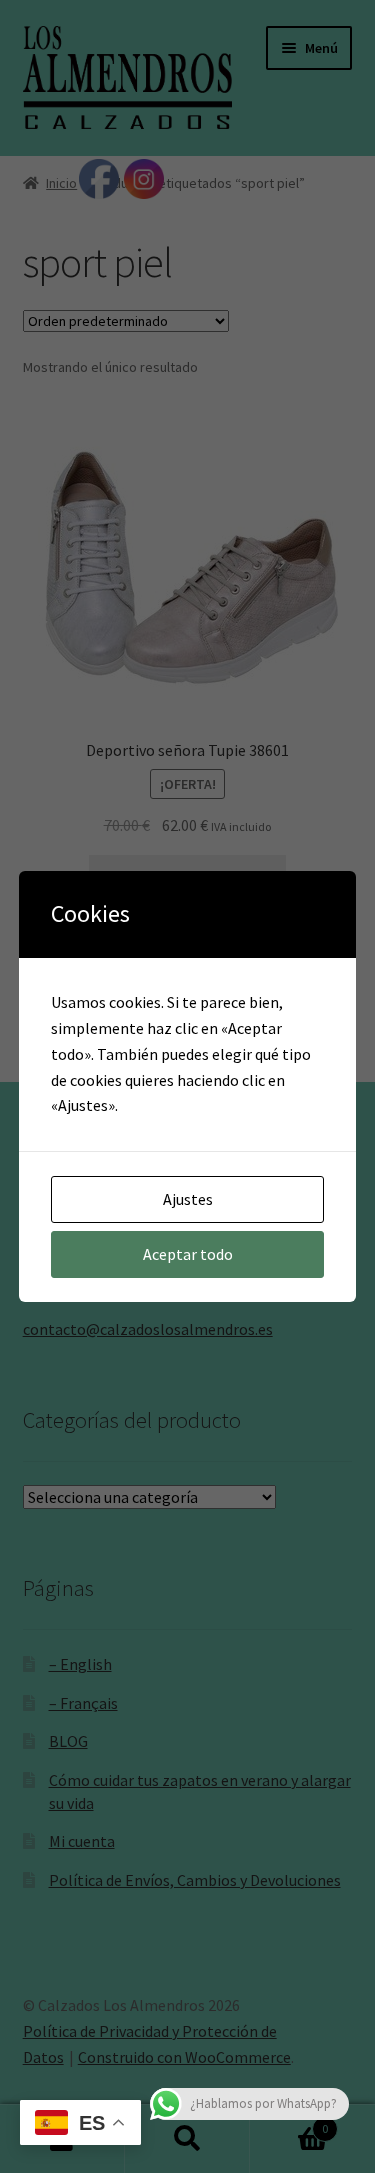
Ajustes (188, 1199)
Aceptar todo (188, 1254)
